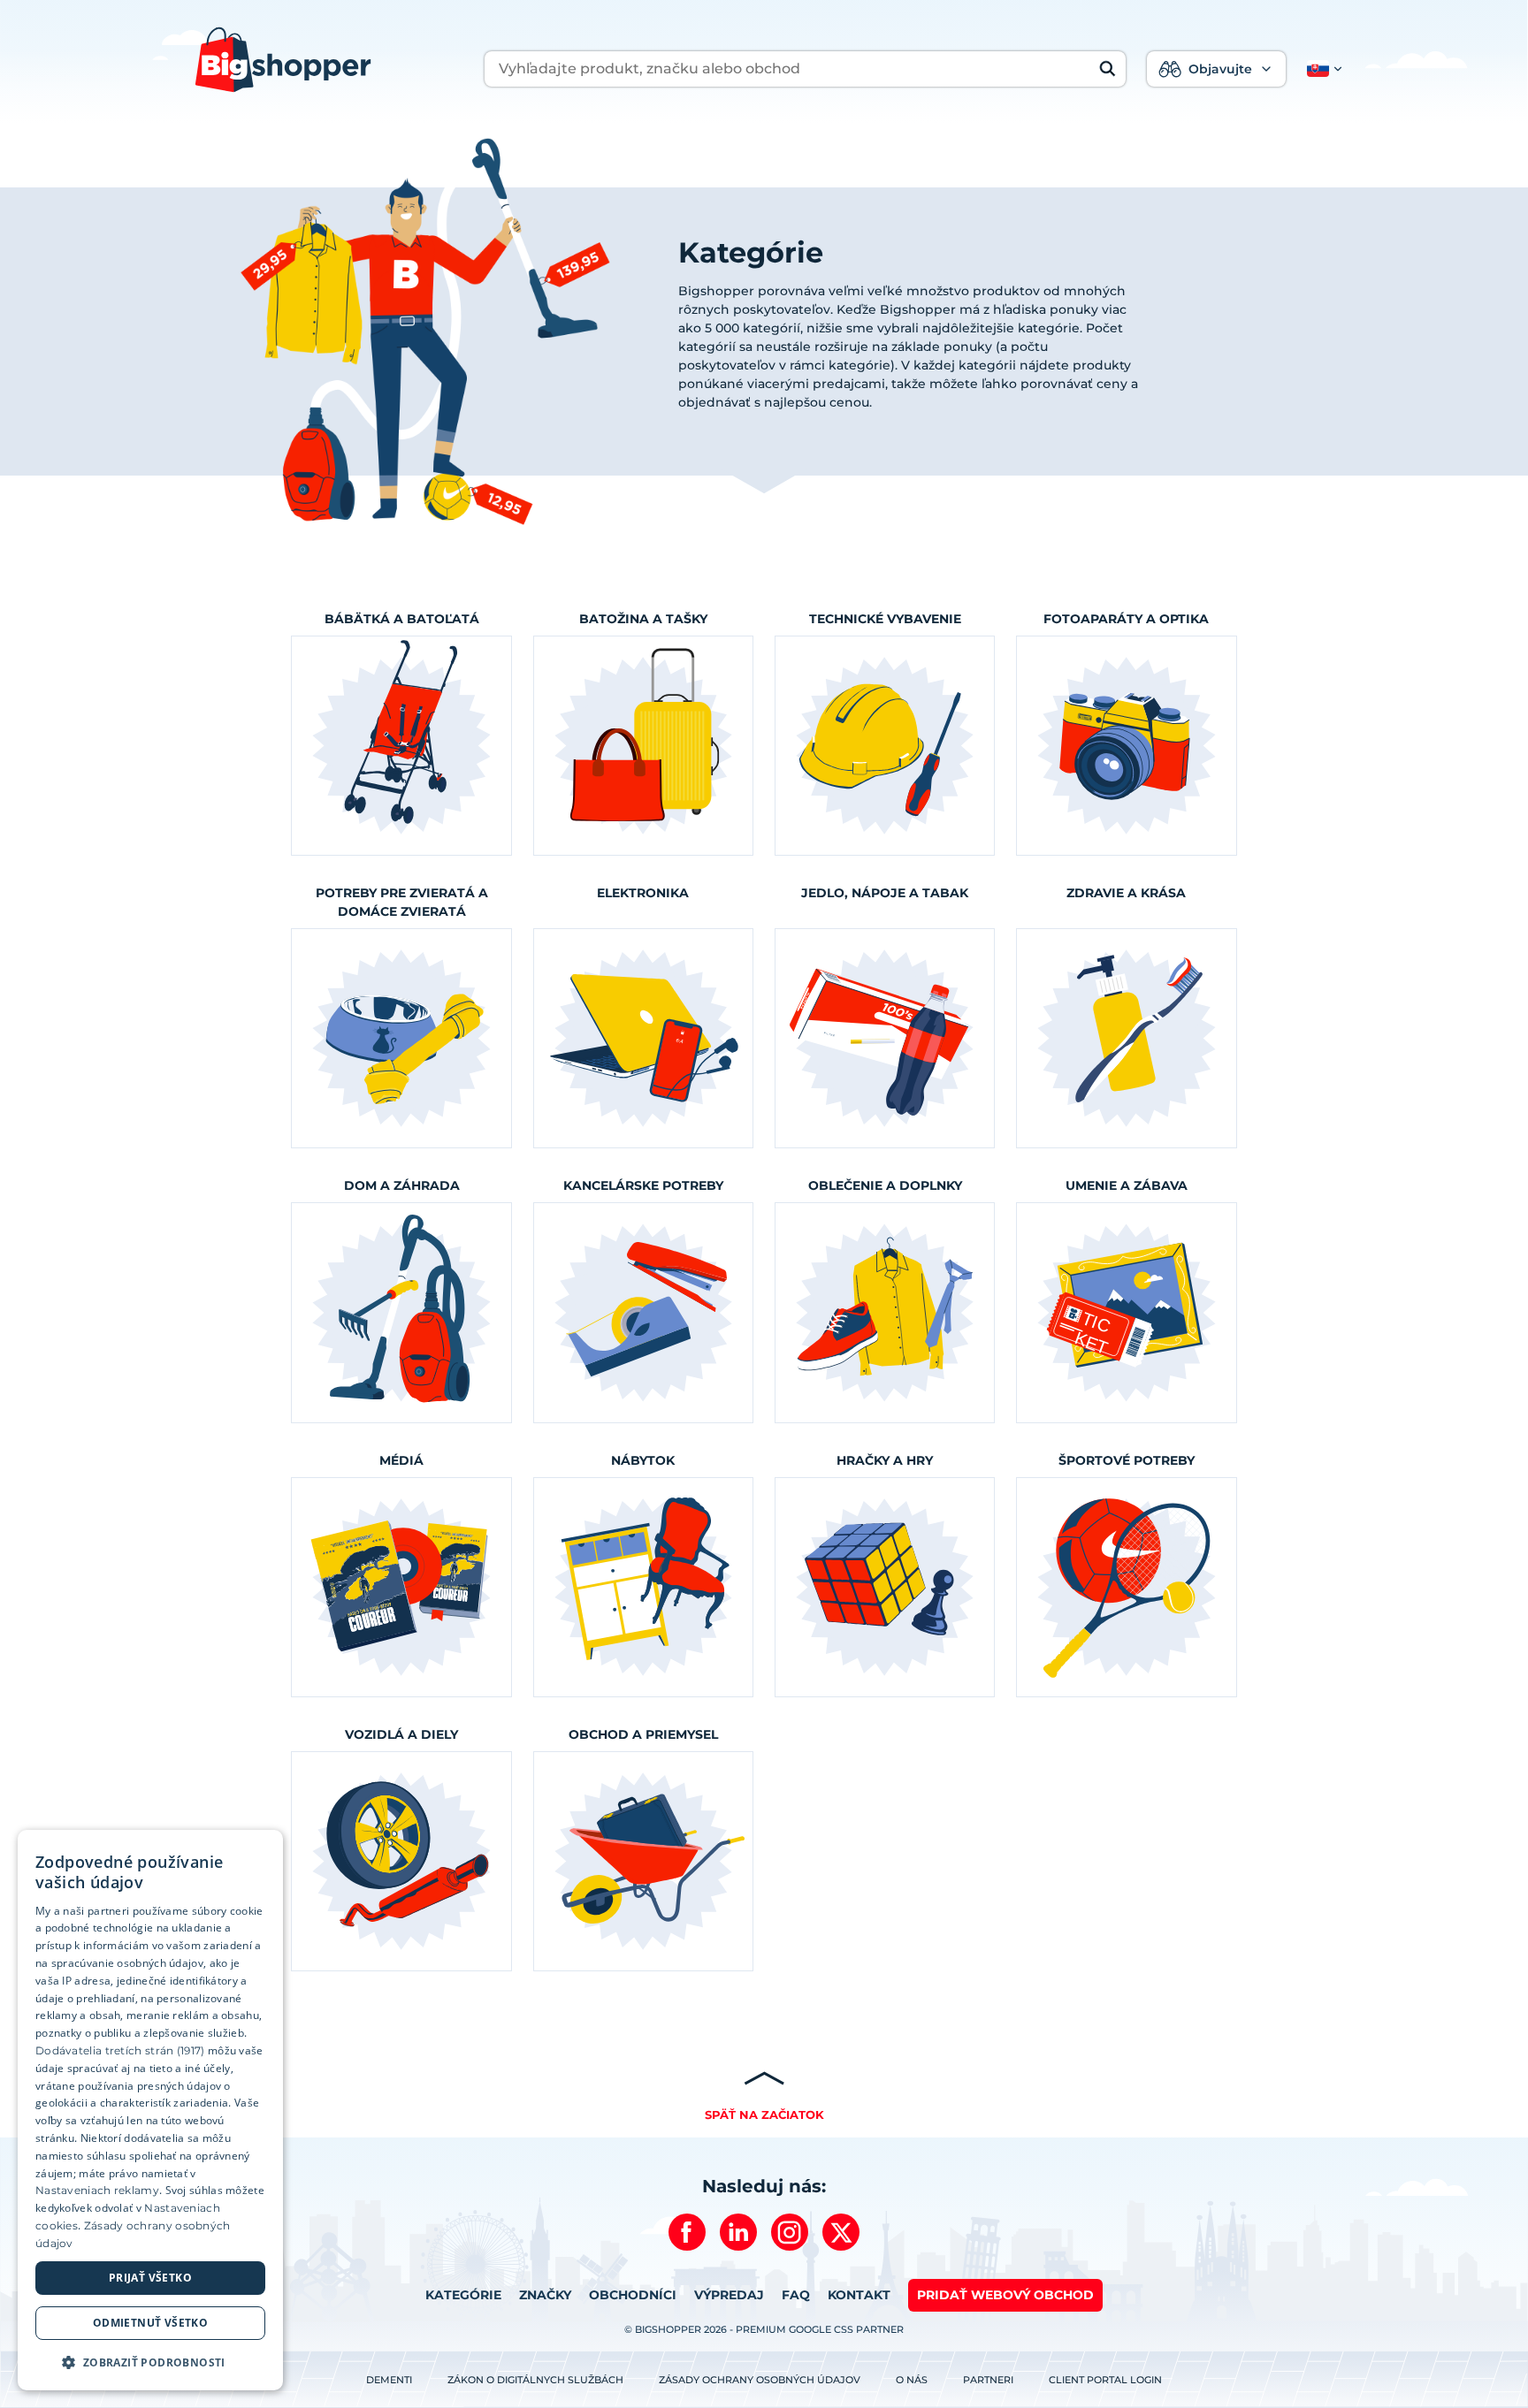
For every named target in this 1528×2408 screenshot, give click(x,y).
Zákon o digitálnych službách (535, 2380)
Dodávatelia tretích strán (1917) (120, 2050)
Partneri (988, 2380)
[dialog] (150, 2110)
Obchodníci (633, 2295)
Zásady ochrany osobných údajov (760, 2380)
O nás (912, 2380)
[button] (1321, 69)
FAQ (796, 2295)
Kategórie (463, 2295)
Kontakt (859, 2295)
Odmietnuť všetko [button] (150, 2323)
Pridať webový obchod (1005, 2295)
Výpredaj (729, 2295)
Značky (545, 2295)
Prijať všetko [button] (150, 2278)
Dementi (389, 2380)
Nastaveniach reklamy (97, 2190)
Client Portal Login (1105, 2380)
